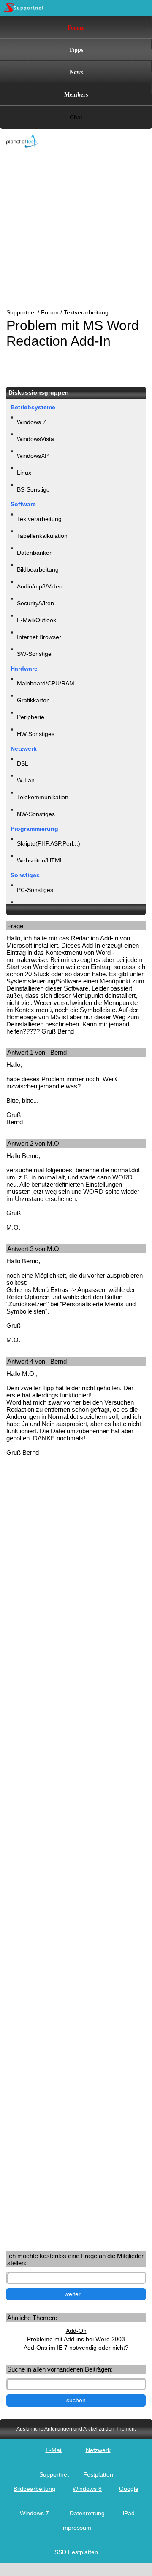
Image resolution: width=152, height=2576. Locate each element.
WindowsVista (35, 439)
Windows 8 (87, 2489)
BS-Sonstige (33, 489)
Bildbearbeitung (38, 569)
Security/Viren (35, 603)
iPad (129, 2513)
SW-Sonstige (34, 654)
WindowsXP (33, 456)
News (76, 72)
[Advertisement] (70, 229)
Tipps (76, 50)
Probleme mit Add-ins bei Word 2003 (76, 2339)
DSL (23, 763)
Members (76, 94)
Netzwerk (98, 2450)
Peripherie (31, 717)
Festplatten (98, 2474)
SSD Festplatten (76, 2552)
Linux (24, 473)
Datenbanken (35, 553)
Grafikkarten (33, 700)
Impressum (76, 2528)
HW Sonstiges (36, 734)
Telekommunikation (43, 797)
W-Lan (26, 780)
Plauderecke (34, 907)
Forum (76, 27)
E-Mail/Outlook (37, 620)
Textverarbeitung (86, 312)
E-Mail (54, 2450)
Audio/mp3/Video (40, 586)
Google (129, 2489)
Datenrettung (87, 2513)
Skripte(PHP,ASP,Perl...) (49, 843)
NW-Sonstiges (36, 814)
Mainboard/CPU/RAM (46, 683)
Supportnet (21, 312)
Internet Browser (39, 637)
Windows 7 (31, 422)
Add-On (76, 2331)
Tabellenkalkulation (42, 536)
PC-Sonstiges (35, 890)
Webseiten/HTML (40, 860)
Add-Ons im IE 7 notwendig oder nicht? (76, 2348)
